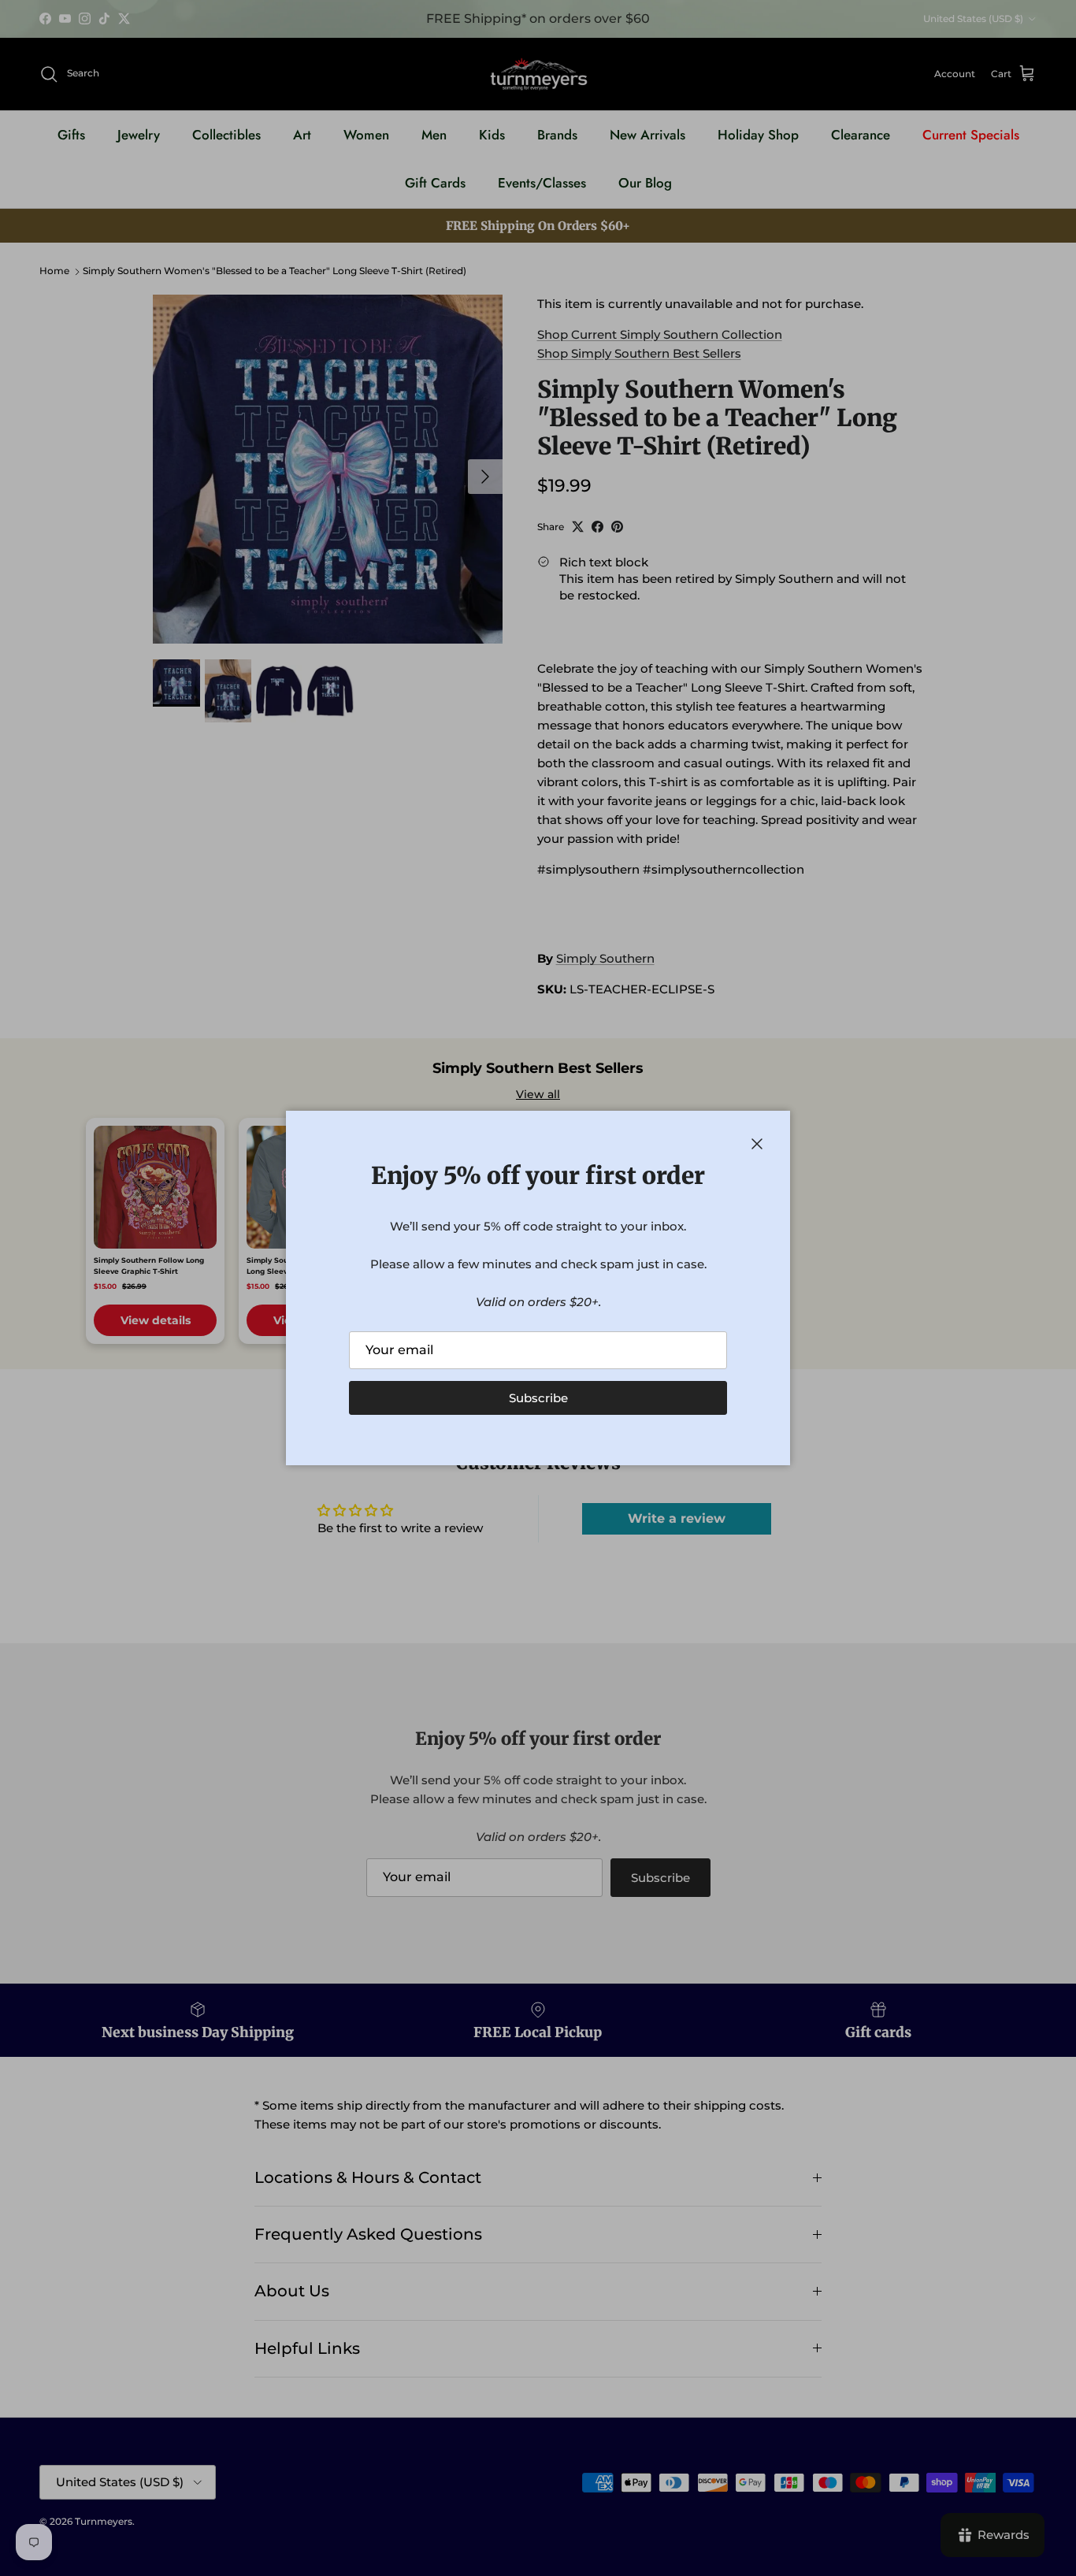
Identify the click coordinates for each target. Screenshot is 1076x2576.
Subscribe (538, 1398)
